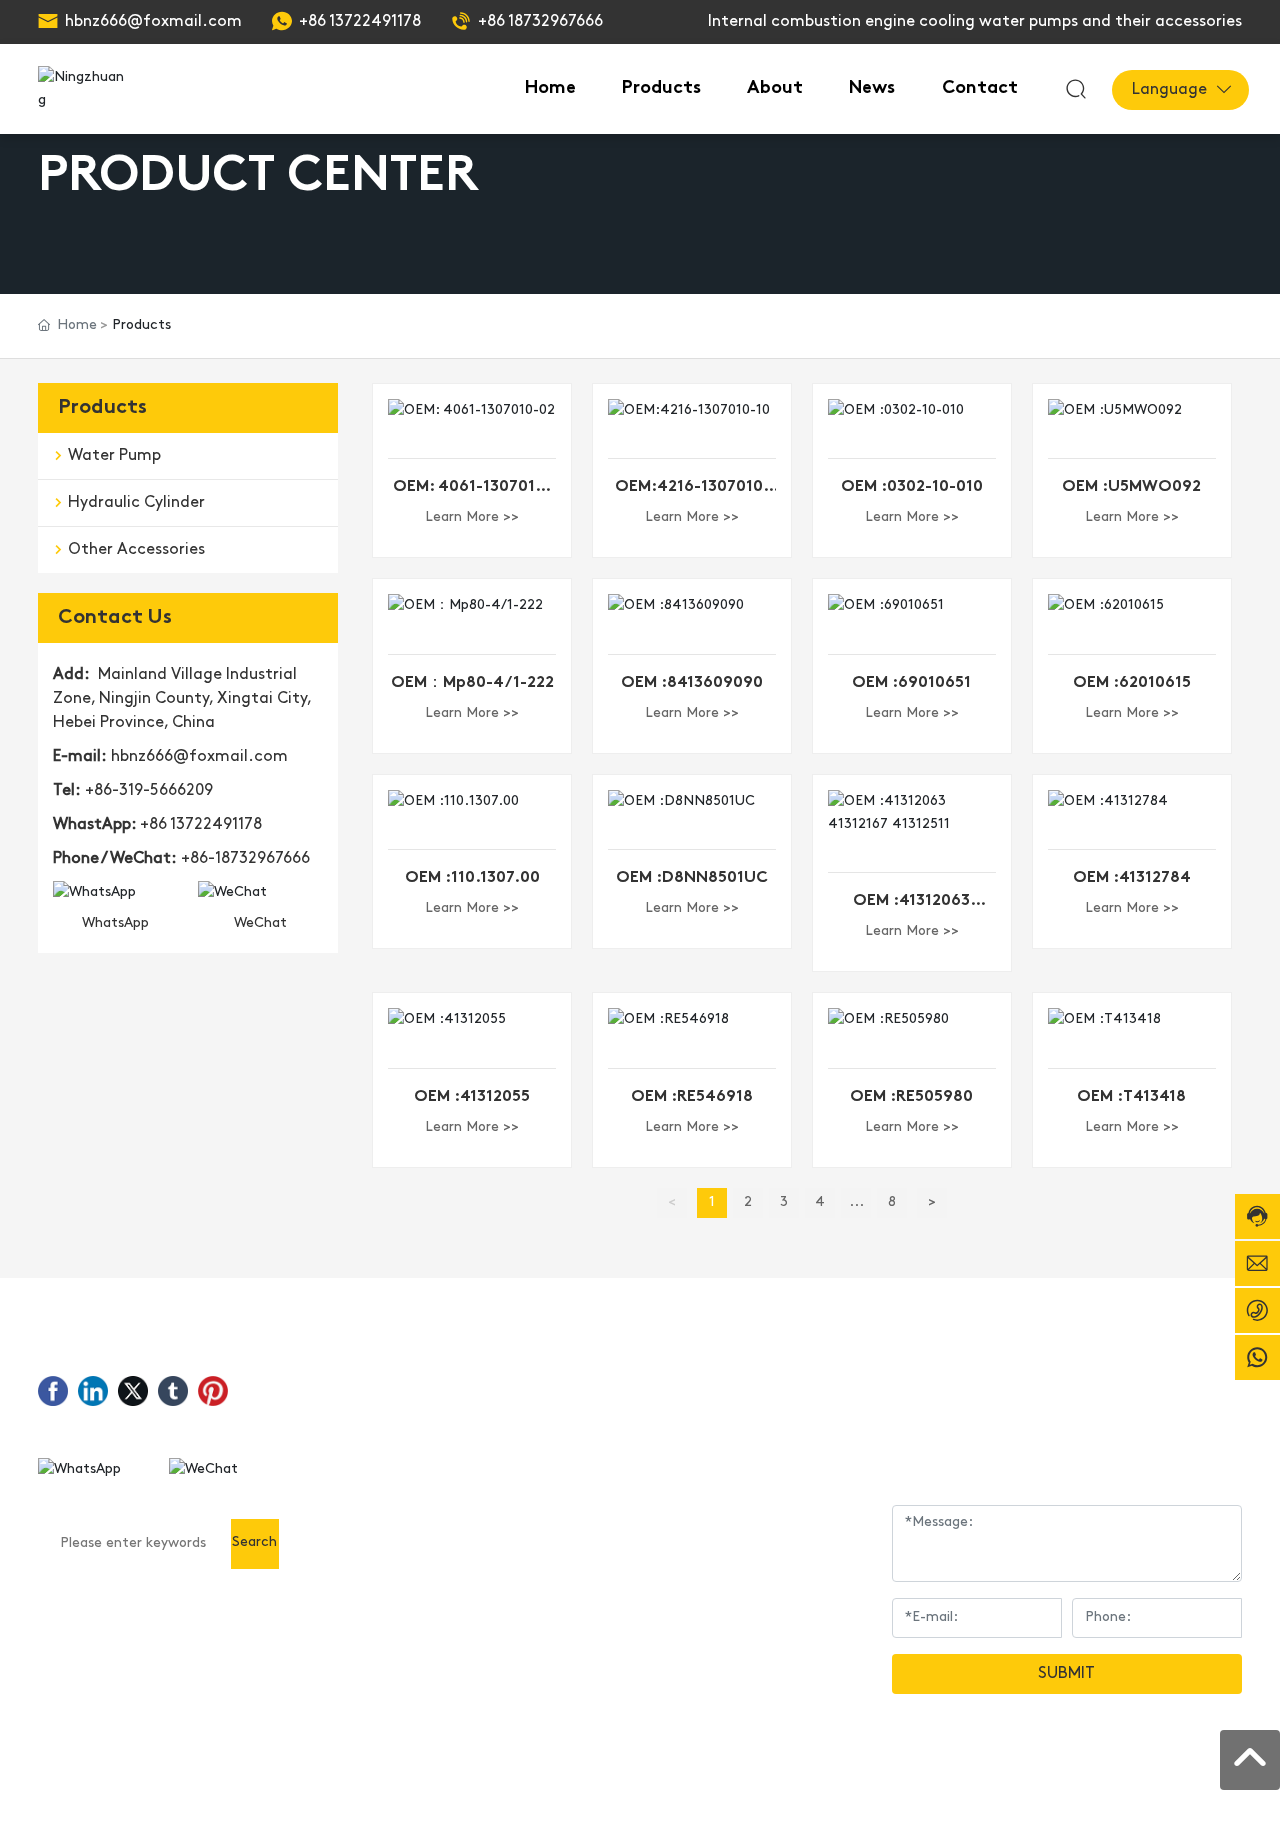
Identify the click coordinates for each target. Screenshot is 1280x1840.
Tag (1164, 1803)
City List (1214, 1803)
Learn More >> (472, 517)
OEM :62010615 (1132, 683)
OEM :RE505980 (911, 1097)
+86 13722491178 (360, 22)
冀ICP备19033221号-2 (936, 1803)
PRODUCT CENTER (258, 176)
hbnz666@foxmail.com (153, 22)
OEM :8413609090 (692, 683)
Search (254, 1542)
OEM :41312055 (472, 1097)
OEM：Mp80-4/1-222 (472, 683)
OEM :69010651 (911, 683)
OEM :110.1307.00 (472, 878)
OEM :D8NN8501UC (692, 878)
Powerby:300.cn (1088, 1803)
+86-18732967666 (245, 859)
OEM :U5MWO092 (1131, 487)
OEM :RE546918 (692, 1097)
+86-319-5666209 (149, 791)
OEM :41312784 (1132, 878)
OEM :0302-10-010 (912, 487)
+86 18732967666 (540, 22)
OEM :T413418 (1131, 1097)
